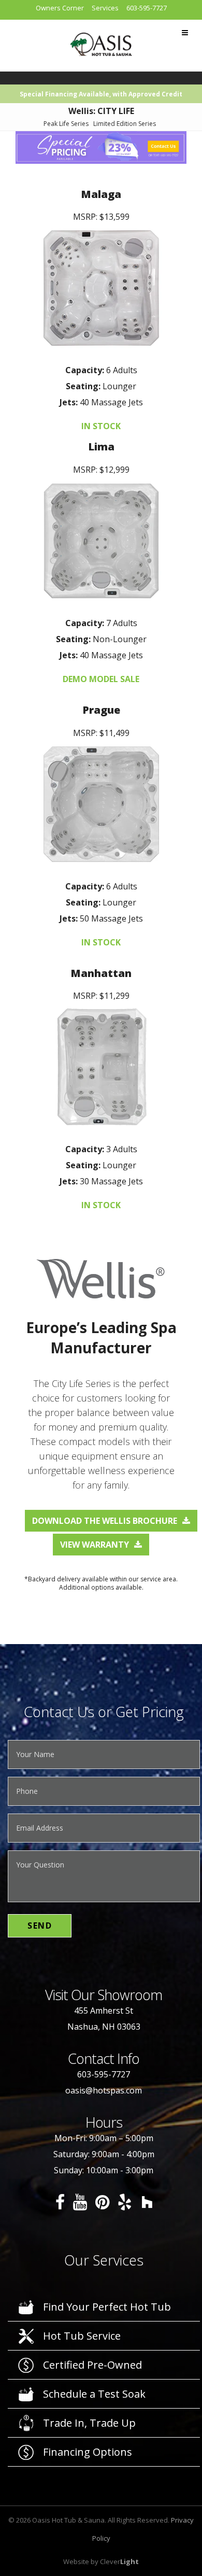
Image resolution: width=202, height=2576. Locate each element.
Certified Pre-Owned (92, 2365)
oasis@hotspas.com (104, 2090)
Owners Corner (60, 8)
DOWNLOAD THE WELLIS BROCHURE (105, 1521)
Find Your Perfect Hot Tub (107, 2307)
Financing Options (88, 2452)
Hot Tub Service (82, 2336)
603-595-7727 (147, 8)
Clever (119, 2561)
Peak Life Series (66, 124)
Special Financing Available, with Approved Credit (101, 94)
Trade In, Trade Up (89, 2423)
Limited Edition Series (125, 124)
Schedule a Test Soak (94, 2394)
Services (105, 8)
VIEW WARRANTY (95, 1545)
